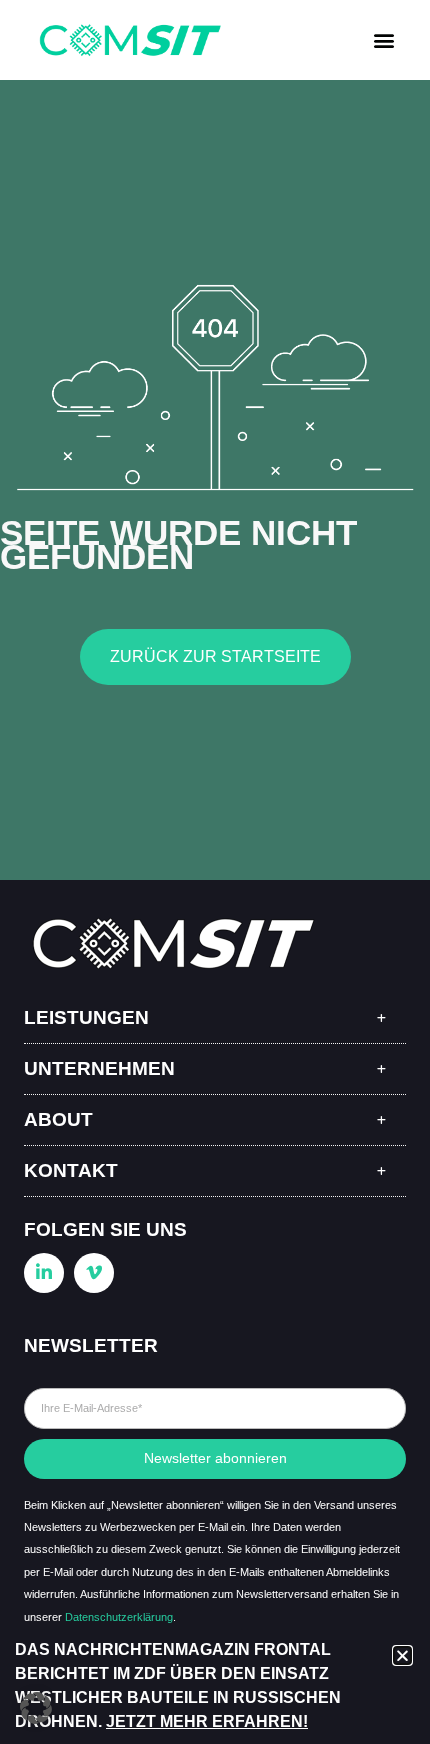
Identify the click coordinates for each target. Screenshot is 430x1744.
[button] (383, 40)
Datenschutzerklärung (119, 1617)
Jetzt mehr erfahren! (207, 1721)
